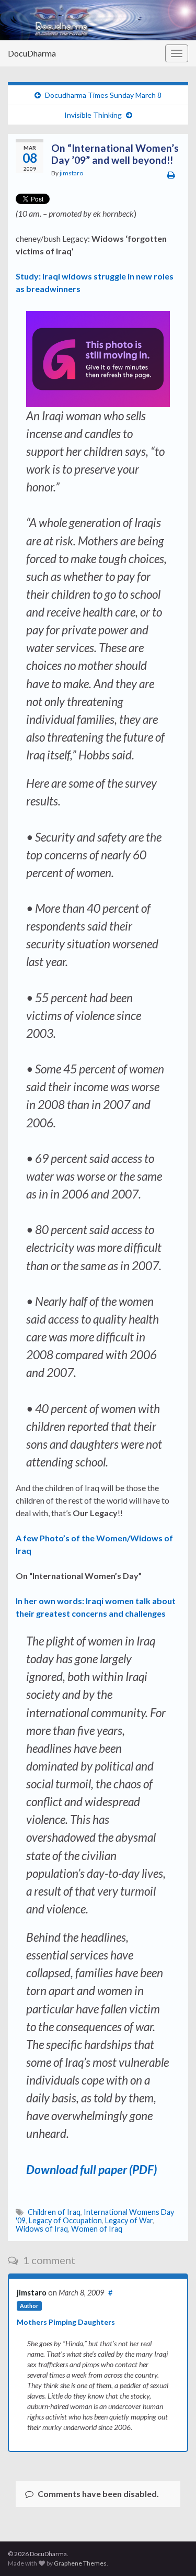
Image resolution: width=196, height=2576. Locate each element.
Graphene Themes (80, 2563)
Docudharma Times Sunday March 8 (103, 95)
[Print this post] (171, 175)
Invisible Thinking (93, 115)
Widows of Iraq (42, 2229)
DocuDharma (32, 53)
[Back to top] (172, 2552)
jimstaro (71, 173)
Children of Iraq (54, 2212)
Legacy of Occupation (65, 2220)
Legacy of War (129, 2220)
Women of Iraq (97, 2229)
